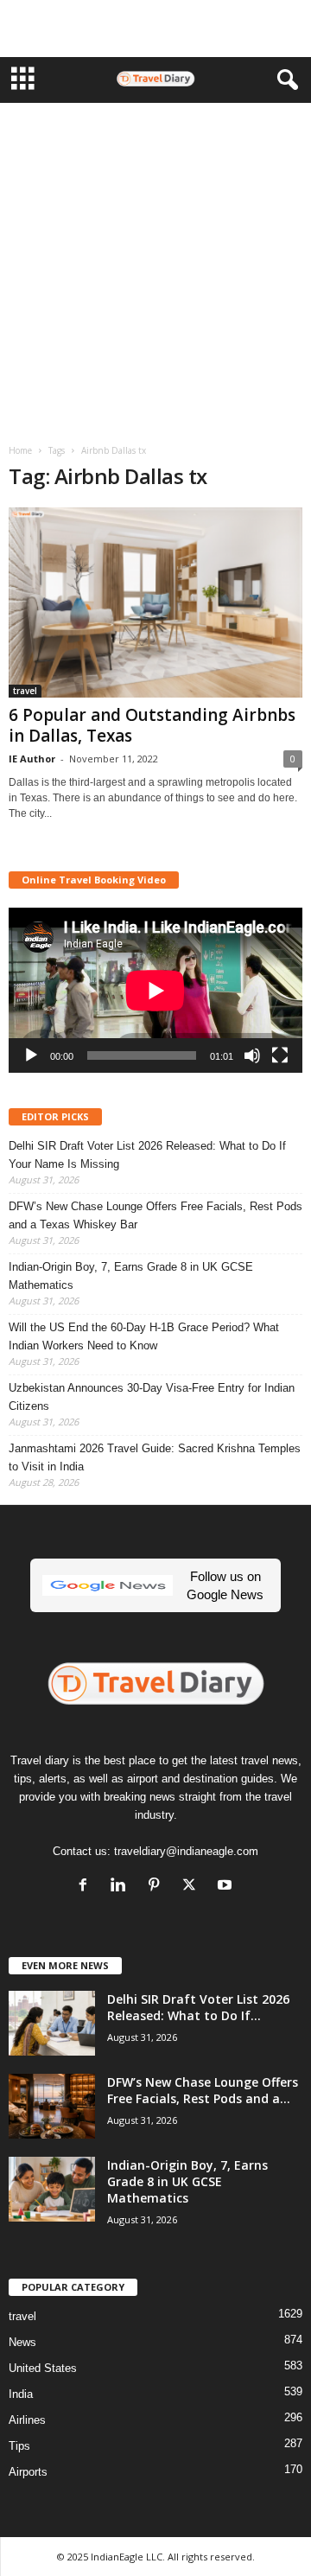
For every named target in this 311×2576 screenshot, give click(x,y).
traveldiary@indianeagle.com (186, 1851)
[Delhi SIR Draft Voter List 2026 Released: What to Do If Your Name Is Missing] (52, 2023)
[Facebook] (87, 1887)
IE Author (32, 759)
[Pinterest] (158, 1887)
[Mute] (252, 1055)
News (22, 2342)
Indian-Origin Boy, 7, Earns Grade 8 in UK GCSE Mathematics (131, 1276)
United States (43, 2368)
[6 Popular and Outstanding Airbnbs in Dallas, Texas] (155, 603)
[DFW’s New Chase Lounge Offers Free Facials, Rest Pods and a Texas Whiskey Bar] (52, 2106)
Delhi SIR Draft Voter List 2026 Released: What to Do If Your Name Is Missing (147, 1155)
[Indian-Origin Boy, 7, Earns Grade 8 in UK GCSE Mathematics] (52, 2189)
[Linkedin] (122, 1887)
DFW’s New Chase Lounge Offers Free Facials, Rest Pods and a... (203, 2090)
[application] (155, 990)
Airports (28, 2472)
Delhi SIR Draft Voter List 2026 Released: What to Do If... (198, 2007)
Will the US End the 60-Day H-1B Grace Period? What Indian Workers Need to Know (144, 1336)
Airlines (27, 2420)
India (21, 2394)
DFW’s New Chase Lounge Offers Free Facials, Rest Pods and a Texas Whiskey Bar (155, 1215)
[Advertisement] (155, 29)
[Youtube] (227, 1887)
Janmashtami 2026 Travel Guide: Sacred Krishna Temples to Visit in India (155, 1457)
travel (25, 691)
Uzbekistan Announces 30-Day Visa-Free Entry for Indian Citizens (152, 1397)
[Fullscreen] (280, 1055)
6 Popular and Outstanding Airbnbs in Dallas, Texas (152, 725)
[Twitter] (193, 1887)
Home (20, 450)
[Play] (31, 1055)
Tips (19, 2446)
